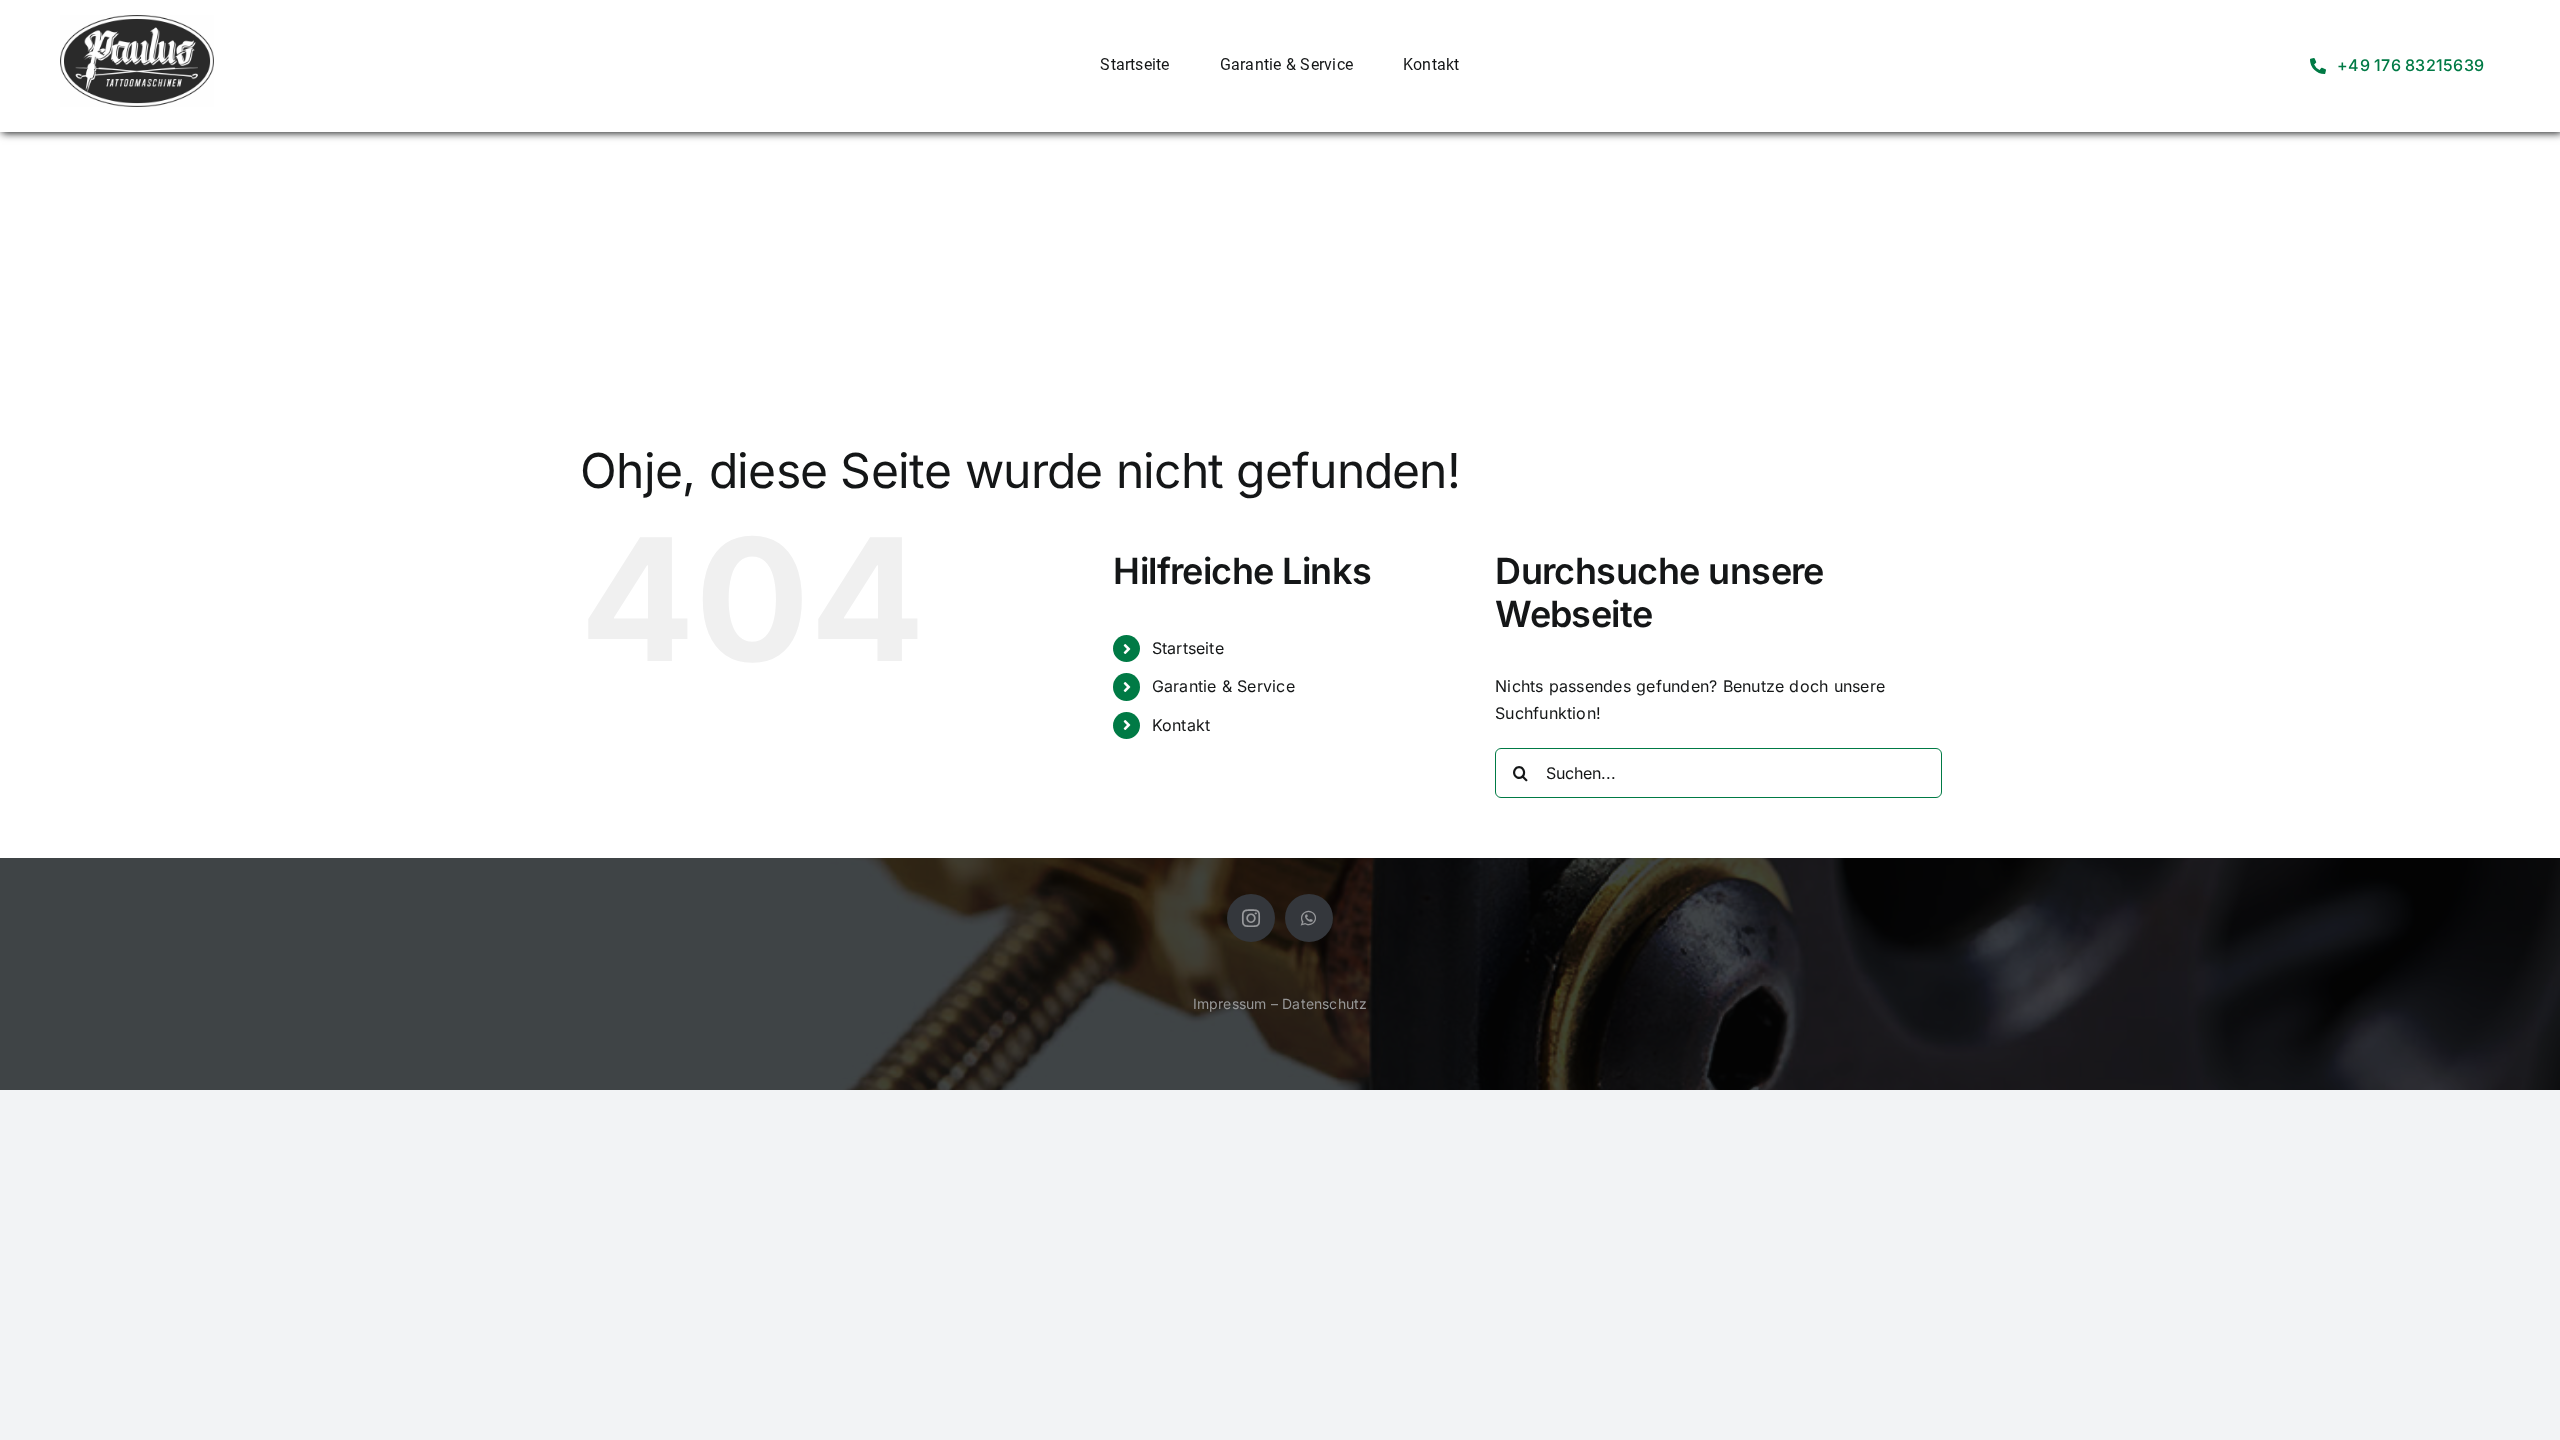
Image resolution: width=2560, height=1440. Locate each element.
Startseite (1188, 648)
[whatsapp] (1309, 918)
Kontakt (1181, 725)
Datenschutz (1324, 1003)
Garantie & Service (1223, 686)
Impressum (1230, 1003)
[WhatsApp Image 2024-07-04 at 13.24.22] (137, 23)
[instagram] (1251, 918)
